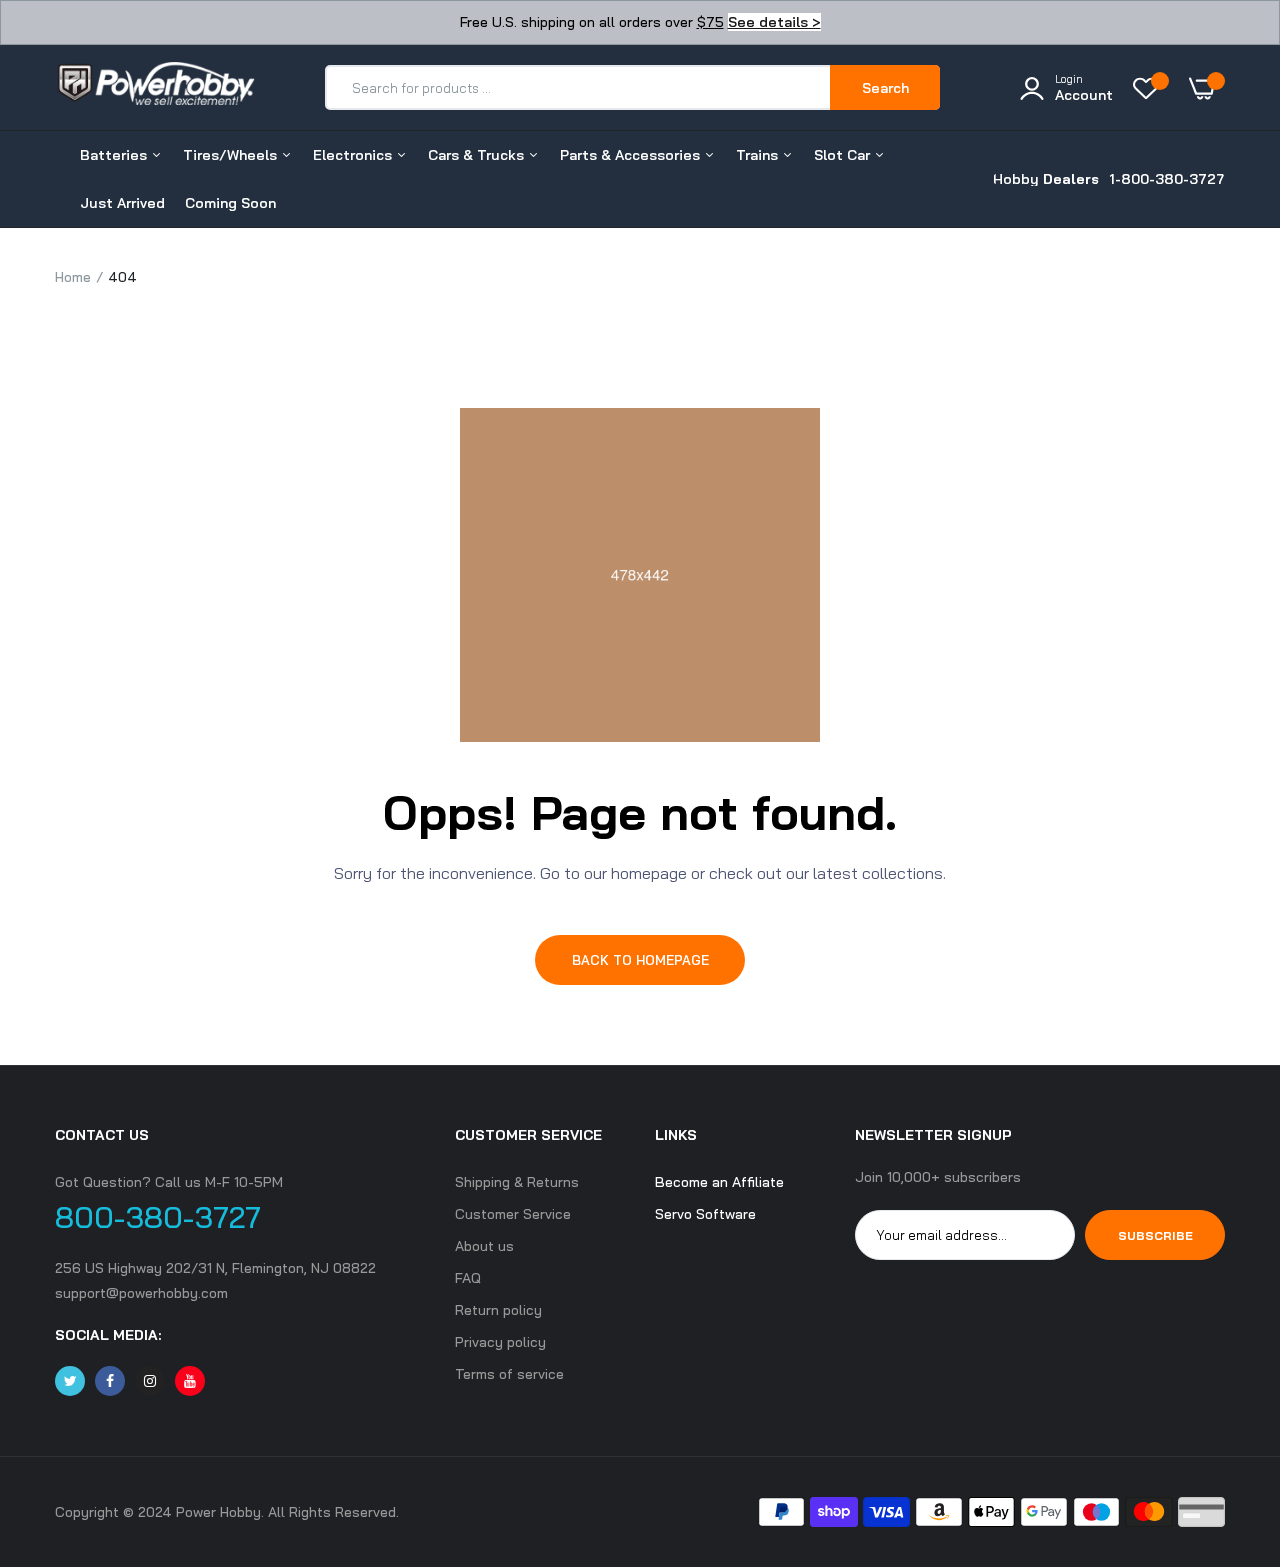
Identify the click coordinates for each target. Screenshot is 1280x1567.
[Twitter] (70, 1381)
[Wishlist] (1151, 88)
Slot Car (844, 155)
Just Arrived (122, 203)
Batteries (115, 155)
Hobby (1046, 179)
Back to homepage (640, 960)
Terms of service (509, 1374)
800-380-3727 (158, 1217)
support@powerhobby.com (141, 1293)
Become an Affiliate (719, 1182)
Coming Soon (230, 203)
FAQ (468, 1278)
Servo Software (705, 1214)
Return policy (498, 1310)
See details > (774, 22)
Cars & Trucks (478, 155)
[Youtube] (190, 1381)
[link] (1225, 1422)
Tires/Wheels (232, 155)
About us (484, 1246)
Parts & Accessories (632, 155)
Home (73, 277)
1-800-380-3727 (1167, 179)
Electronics (354, 155)
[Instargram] (150, 1381)
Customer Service (513, 1214)
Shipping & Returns (517, 1182)
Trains (759, 155)
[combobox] (578, 87)
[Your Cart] (1207, 88)
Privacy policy (500, 1342)
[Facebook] (110, 1381)
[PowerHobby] (155, 87)
